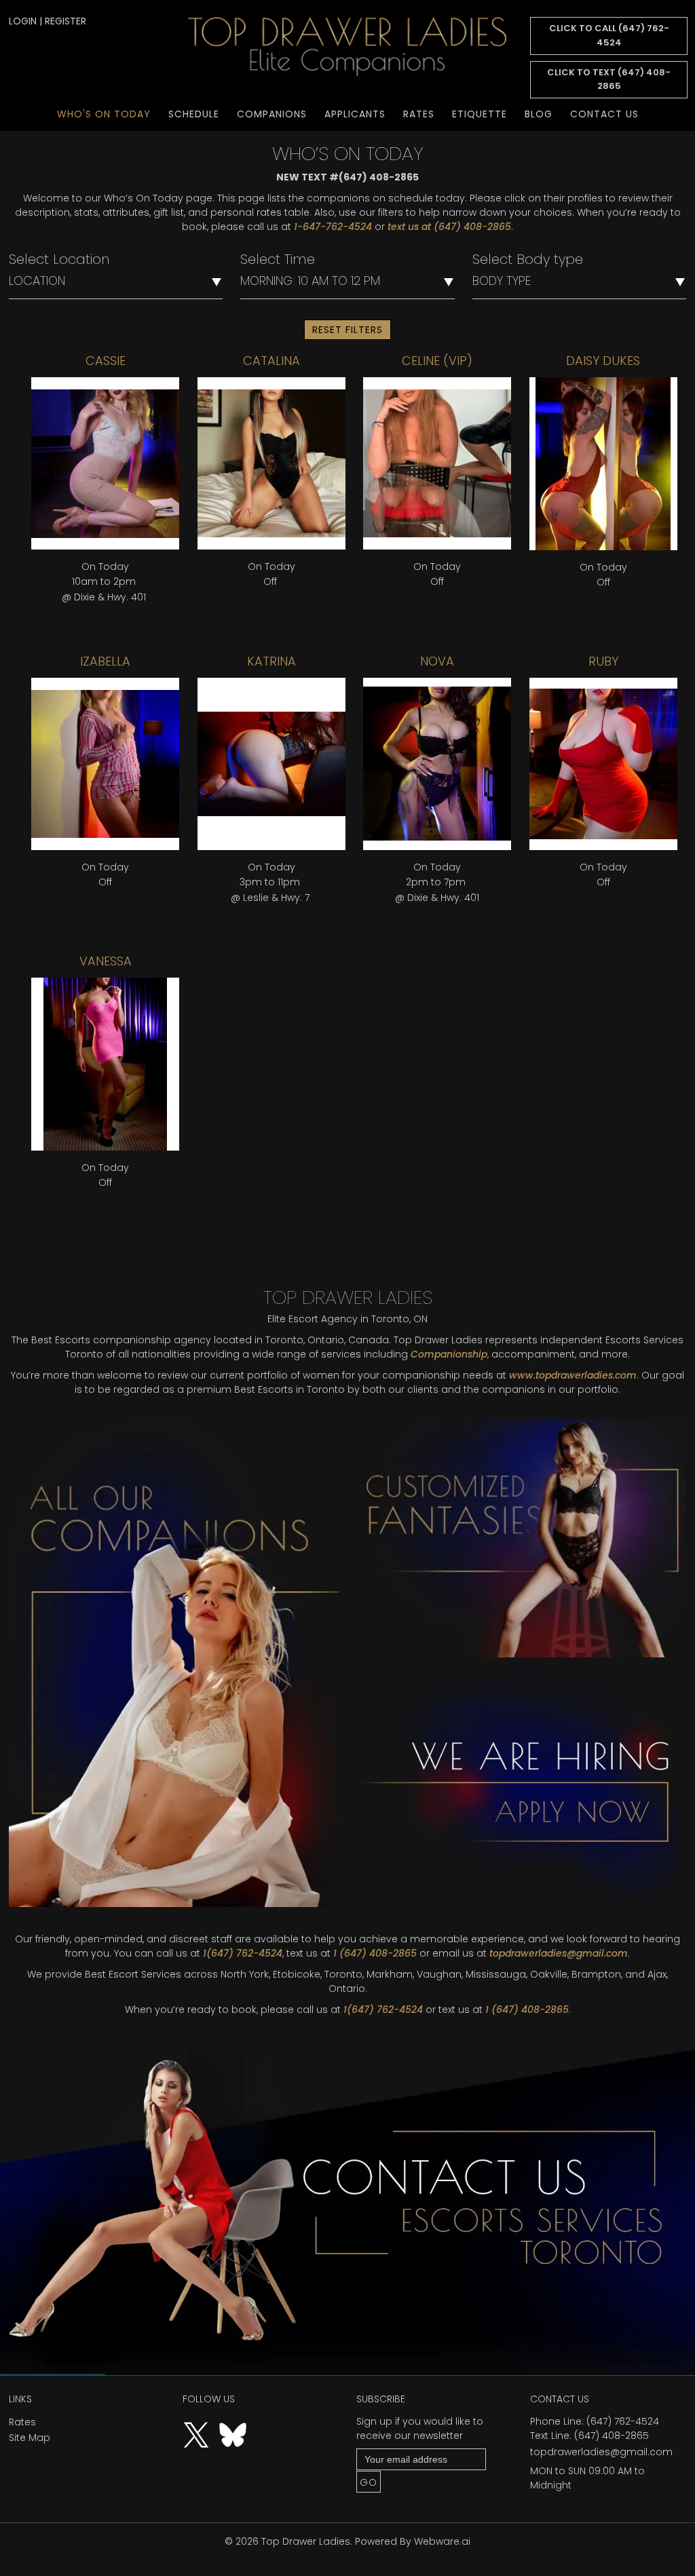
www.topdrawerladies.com (573, 1375)
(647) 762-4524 (623, 2421)
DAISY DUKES (603, 361)
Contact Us (604, 114)
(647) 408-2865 (612, 2436)
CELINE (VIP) (437, 361)
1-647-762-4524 (333, 227)
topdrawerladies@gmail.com (559, 1953)
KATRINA (271, 661)
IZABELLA (105, 661)
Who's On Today (104, 114)
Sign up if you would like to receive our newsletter (420, 2428)
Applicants (355, 114)
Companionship (449, 1354)
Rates (419, 114)
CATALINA (271, 361)
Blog (539, 114)
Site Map (30, 2438)
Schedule (194, 114)
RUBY (603, 661)
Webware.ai (442, 2541)
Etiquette (480, 114)
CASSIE (106, 361)
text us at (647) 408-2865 (449, 227)
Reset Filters (347, 330)
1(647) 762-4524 (243, 1953)
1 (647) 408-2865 (375, 1953)
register (65, 21)
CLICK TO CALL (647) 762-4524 (609, 35)
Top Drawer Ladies (306, 2541)
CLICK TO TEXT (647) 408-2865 (609, 79)
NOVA (437, 661)
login (23, 21)
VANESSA (106, 961)
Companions (272, 114)
